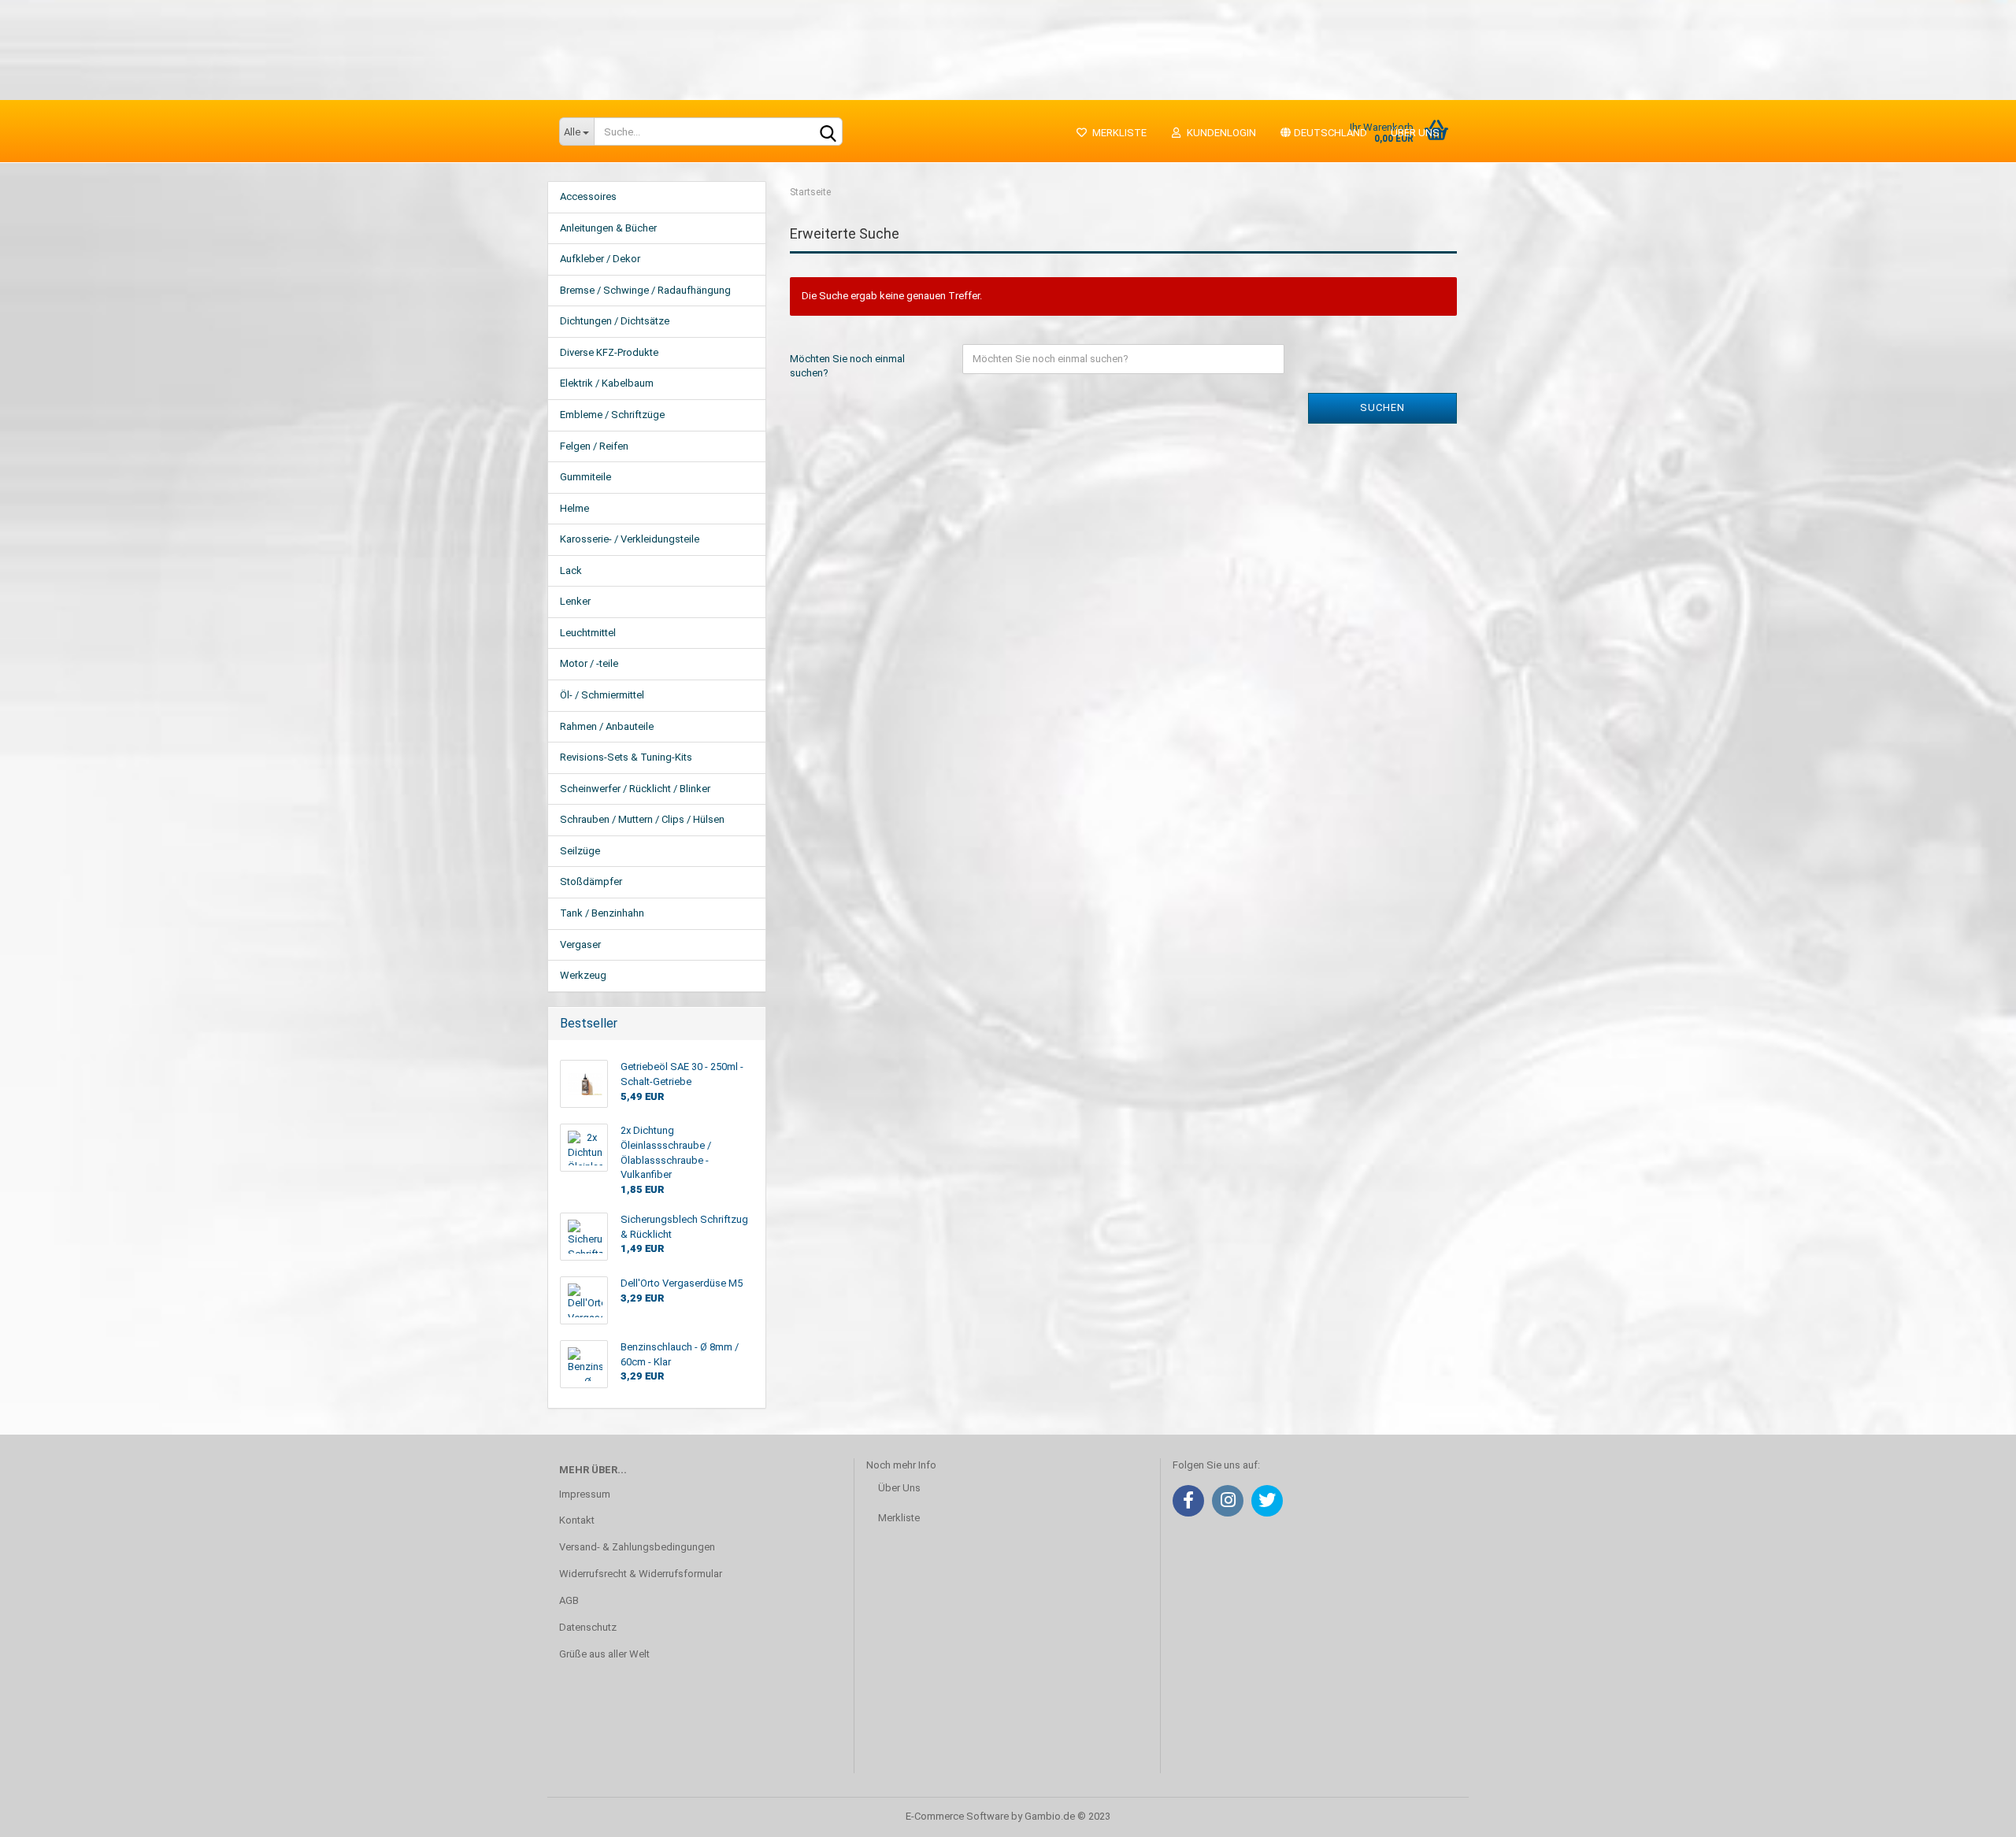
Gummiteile (586, 477)
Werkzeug (583, 975)
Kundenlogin (1219, 133)
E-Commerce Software (957, 1816)
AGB (569, 1600)
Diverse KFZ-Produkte (609, 352)
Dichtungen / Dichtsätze (615, 321)
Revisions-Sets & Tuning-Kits (626, 757)
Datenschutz (588, 1627)
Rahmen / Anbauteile (607, 726)
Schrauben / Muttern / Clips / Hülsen (642, 819)
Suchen (1382, 407)
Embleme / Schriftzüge (612, 415)
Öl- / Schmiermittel (602, 695)
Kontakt (577, 1520)
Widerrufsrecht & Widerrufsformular (641, 1574)
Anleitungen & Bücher (608, 228)
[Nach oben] (1973, 1813)
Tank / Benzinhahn (602, 913)
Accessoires (588, 196)
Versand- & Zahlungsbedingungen (637, 1547)
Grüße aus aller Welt (604, 1654)
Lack (571, 570)
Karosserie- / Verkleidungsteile (630, 539)
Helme (574, 508)
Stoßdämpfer (591, 881)
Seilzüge (580, 851)
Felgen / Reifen (594, 446)
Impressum (585, 1494)
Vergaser (580, 944)
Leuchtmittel (588, 633)
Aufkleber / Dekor (600, 259)
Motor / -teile (589, 663)
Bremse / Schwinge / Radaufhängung (645, 290)
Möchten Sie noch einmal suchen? (847, 366)
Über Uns (899, 1488)
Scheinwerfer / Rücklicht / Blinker (635, 789)
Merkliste (1117, 133)
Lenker (575, 601)
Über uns (1415, 133)
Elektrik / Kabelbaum (607, 383)
